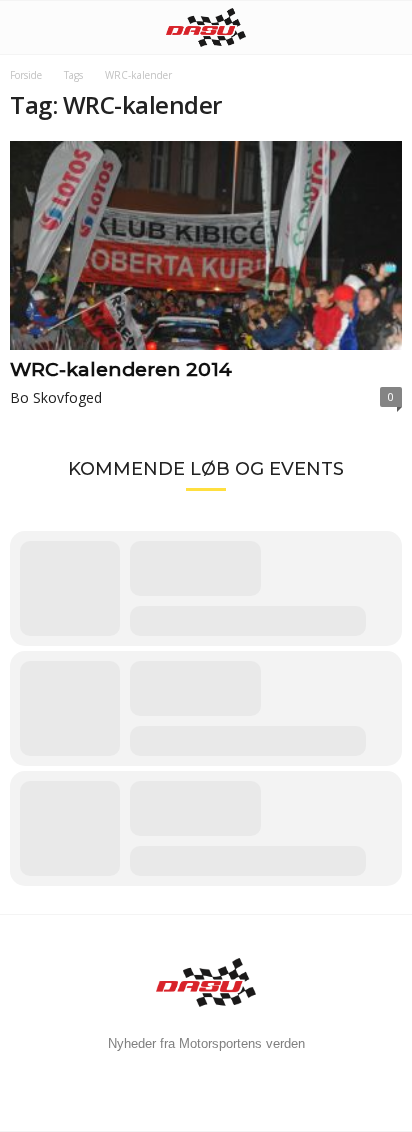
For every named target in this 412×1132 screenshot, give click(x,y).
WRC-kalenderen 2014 (121, 369)
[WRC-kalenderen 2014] (206, 245)
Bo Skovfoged (56, 397)
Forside (26, 75)
